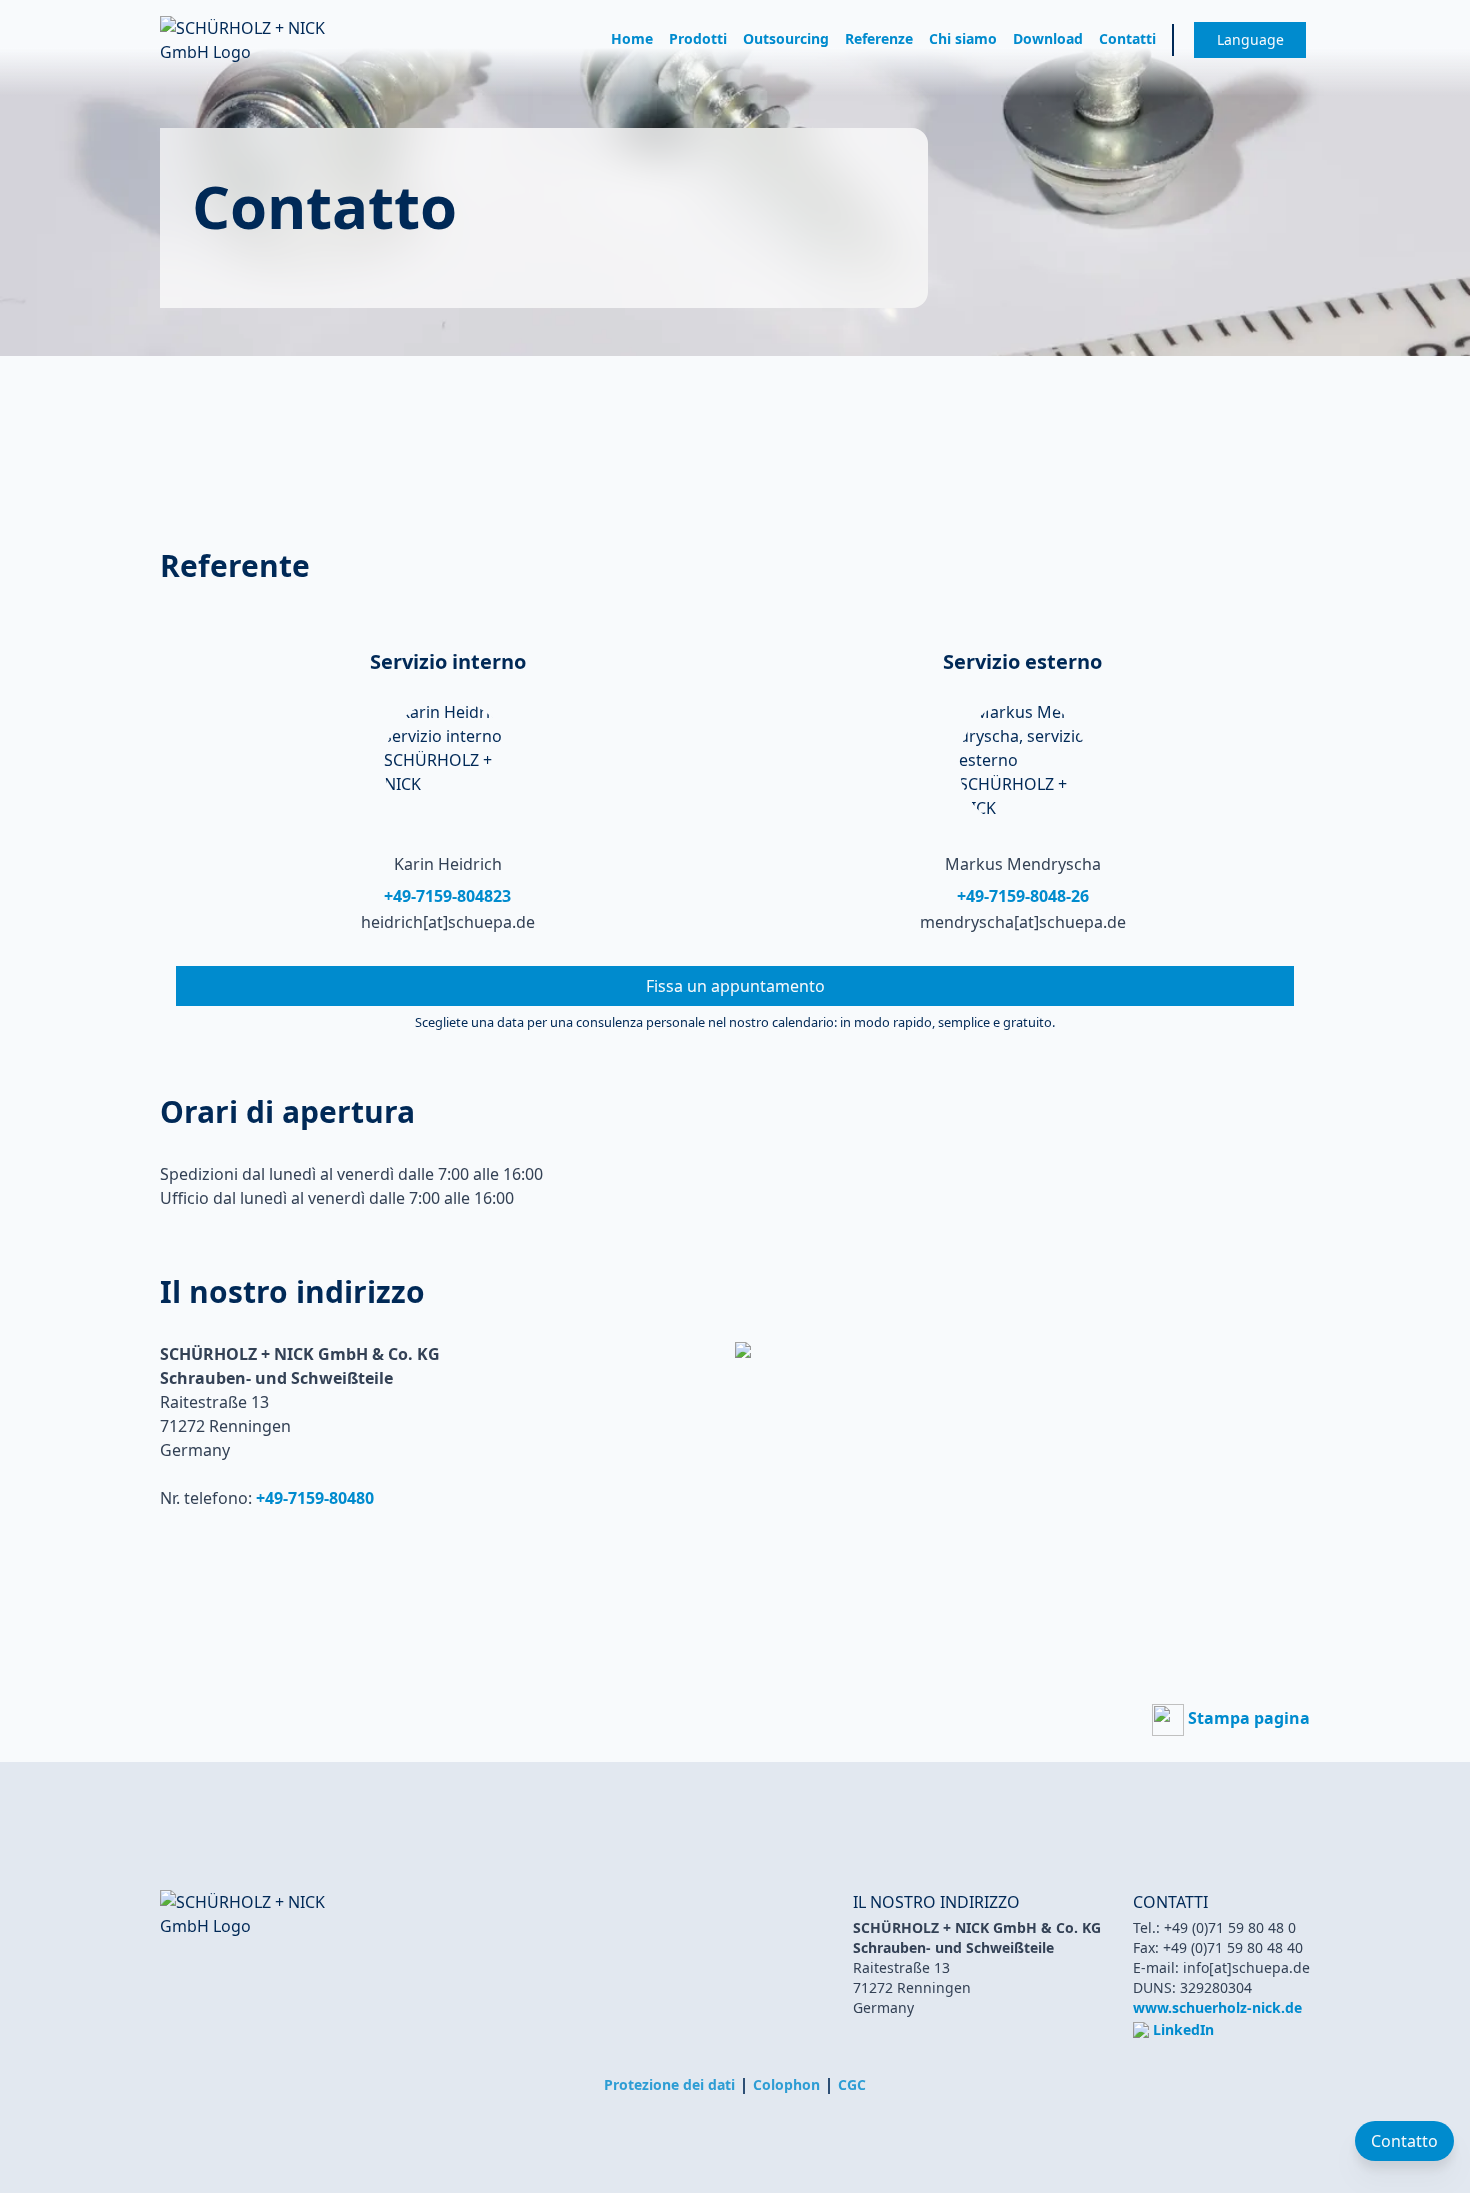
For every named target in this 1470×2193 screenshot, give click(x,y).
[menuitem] (632, 40)
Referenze (879, 38)
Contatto (1404, 2141)
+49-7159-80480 (315, 1498)
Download (1048, 38)
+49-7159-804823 (447, 896)
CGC (852, 2084)
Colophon (786, 2084)
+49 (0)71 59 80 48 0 (1230, 1927)
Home (632, 38)
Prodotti (698, 38)
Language (1250, 39)
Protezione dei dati (669, 2084)
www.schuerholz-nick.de (1217, 2007)
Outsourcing (786, 38)
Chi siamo (963, 38)
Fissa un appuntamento (735, 986)
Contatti (1127, 38)
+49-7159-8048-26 (1023, 896)
